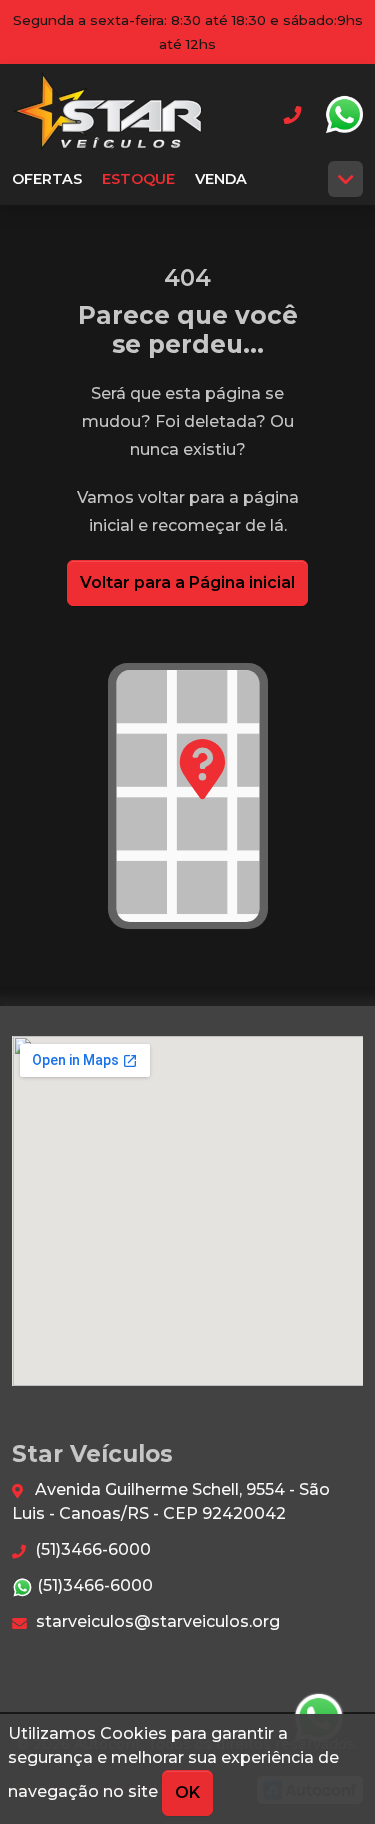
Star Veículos (108, 114)
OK (187, 1792)
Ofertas (47, 179)
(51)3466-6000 (91, 1549)
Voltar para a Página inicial (187, 582)
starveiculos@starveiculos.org (156, 1621)
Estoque (138, 179)
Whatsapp (344, 115)
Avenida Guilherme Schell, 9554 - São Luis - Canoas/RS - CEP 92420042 (171, 1501)
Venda (221, 179)
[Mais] (345, 179)
